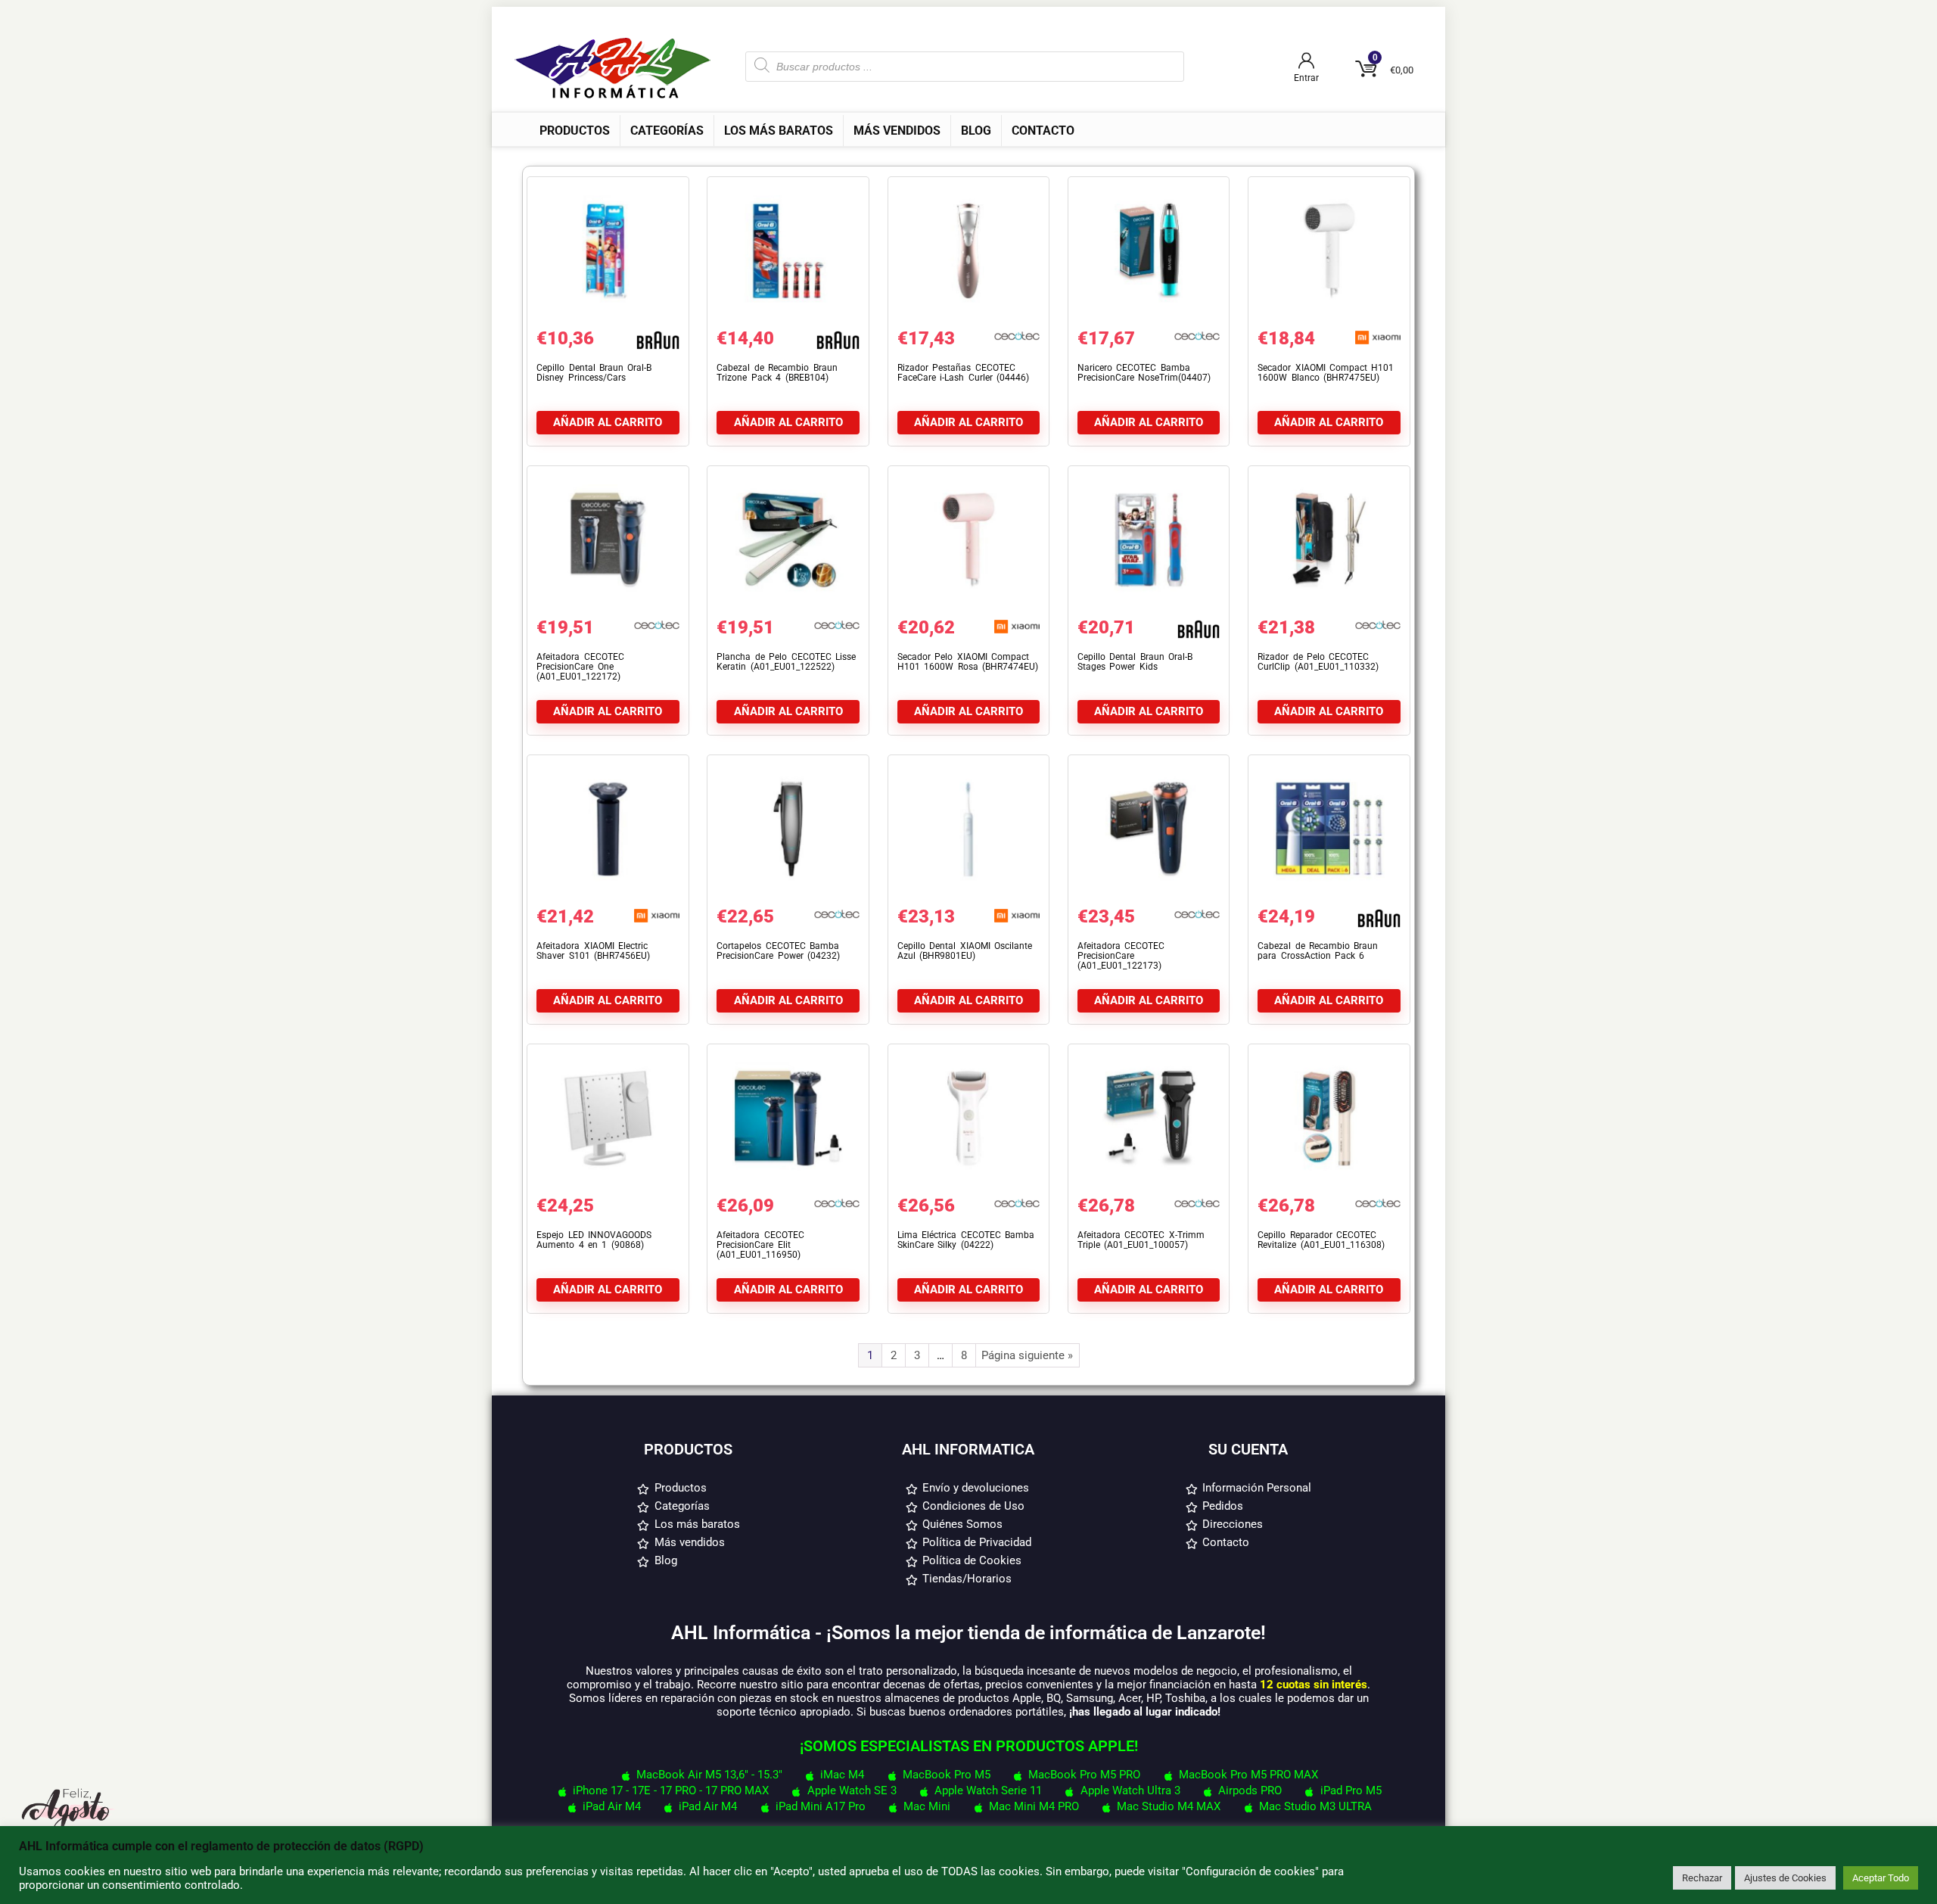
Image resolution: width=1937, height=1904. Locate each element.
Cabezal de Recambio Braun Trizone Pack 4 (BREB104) (777, 373)
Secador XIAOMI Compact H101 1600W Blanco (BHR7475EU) (1326, 373)
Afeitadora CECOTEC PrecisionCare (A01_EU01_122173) (1121, 956)
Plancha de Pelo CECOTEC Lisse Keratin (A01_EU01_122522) (786, 662)
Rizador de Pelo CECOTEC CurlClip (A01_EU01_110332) (1318, 662)
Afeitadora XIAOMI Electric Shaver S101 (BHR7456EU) (593, 951)
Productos (575, 131)
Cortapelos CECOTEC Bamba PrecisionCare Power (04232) (778, 951)
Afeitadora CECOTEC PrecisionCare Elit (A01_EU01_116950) (760, 1245)
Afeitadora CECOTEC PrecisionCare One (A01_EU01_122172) (580, 667)
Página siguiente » (1027, 1355)
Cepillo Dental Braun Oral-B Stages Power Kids (1135, 662)
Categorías (667, 131)
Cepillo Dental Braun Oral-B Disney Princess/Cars (594, 373)
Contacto (1043, 131)
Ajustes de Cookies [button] (1785, 1878)
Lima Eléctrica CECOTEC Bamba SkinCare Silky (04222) (966, 1240)
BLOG (976, 131)
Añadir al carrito (608, 422)
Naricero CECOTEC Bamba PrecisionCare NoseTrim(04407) (1144, 373)
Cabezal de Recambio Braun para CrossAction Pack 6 (1318, 951)
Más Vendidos (897, 131)
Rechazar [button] (1702, 1878)
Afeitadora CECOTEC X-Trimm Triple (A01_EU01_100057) (1141, 1240)
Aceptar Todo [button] (1881, 1878)
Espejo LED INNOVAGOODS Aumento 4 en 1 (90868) (594, 1240)
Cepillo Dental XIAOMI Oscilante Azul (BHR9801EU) (965, 951)
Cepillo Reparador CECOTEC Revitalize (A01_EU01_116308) (1321, 1240)
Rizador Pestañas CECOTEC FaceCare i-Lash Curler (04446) (963, 373)
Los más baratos (779, 131)
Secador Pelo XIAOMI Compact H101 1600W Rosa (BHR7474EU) (968, 662)
